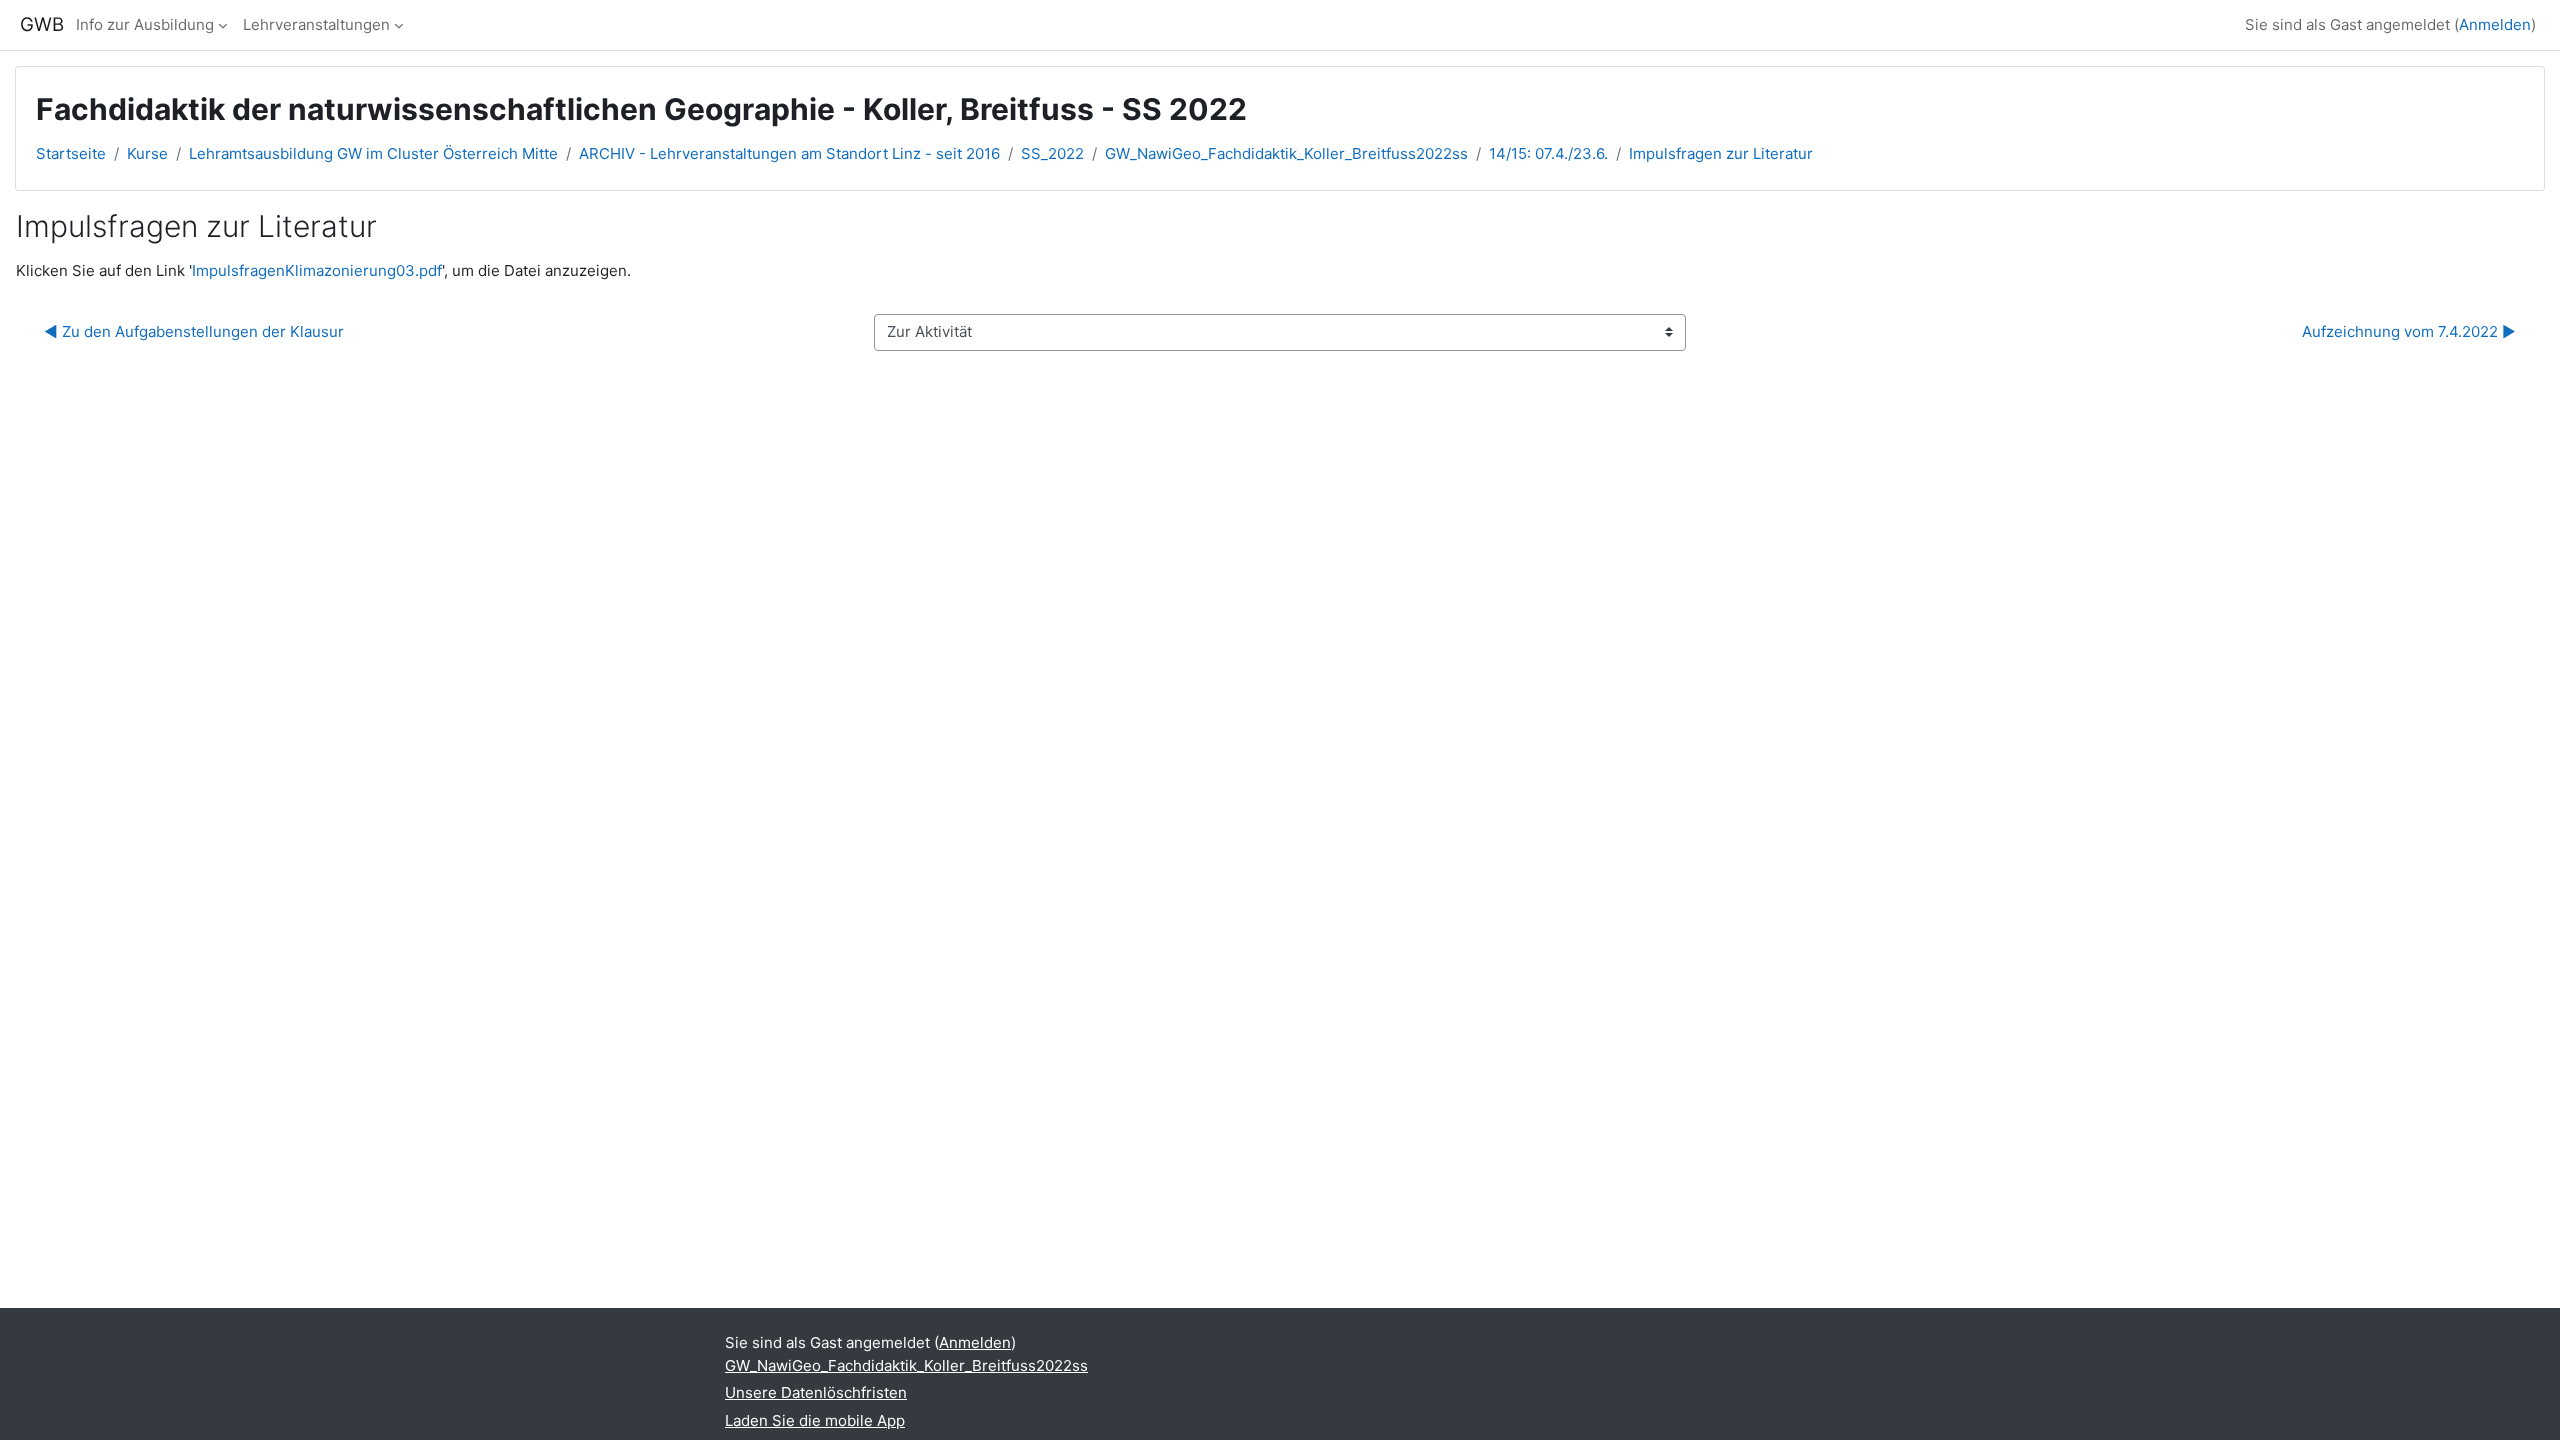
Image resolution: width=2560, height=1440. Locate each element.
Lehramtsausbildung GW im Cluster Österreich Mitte (373, 153)
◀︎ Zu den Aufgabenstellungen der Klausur (194, 331)
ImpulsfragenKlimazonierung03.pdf (317, 270)
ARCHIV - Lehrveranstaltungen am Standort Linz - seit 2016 (789, 153)
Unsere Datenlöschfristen (816, 1392)
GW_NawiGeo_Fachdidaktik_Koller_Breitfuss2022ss (1286, 153)
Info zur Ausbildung (145, 24)
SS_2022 (1052, 153)
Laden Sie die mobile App (815, 1420)
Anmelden (2495, 24)
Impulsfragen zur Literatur (1721, 153)
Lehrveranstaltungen (316, 24)
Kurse (147, 153)
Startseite (71, 153)
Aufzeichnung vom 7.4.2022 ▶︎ (2409, 331)
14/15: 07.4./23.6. (1548, 153)
